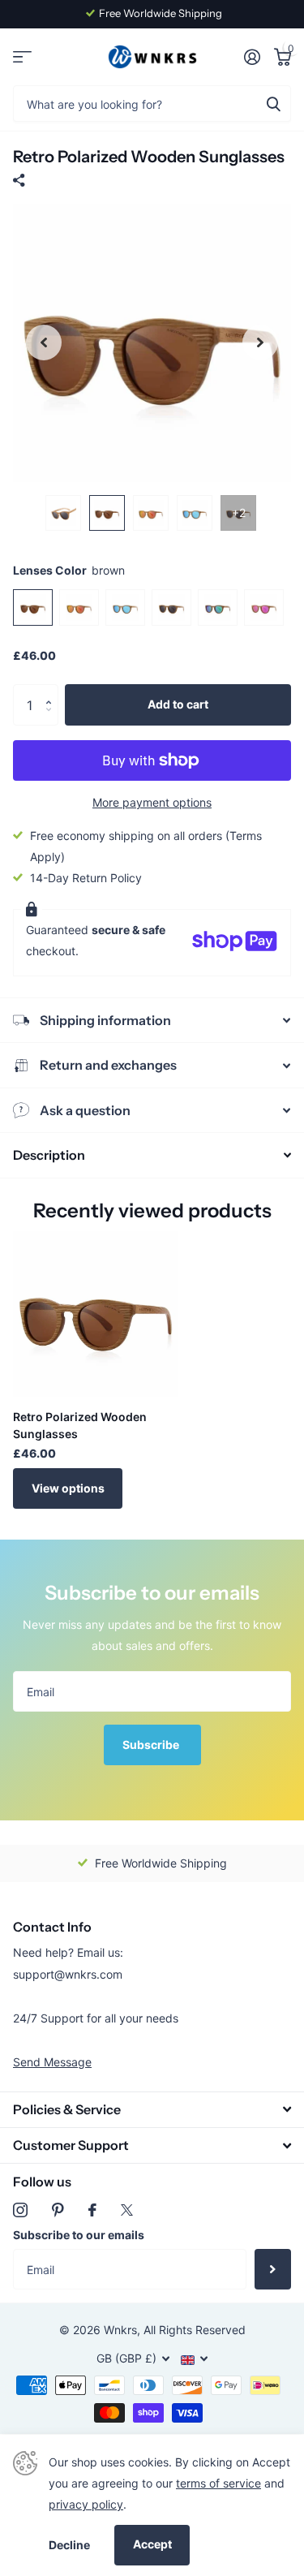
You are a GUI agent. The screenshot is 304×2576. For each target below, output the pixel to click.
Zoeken (273, 103)
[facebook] (92, 2210)
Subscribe (152, 1745)
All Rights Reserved (195, 2330)
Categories (22, 57)
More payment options (152, 802)
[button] (52, 690)
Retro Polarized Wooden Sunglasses (80, 1425)
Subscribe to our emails (79, 2235)
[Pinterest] (58, 2210)
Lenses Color (69, 570)
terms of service (218, 2483)
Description (49, 1155)
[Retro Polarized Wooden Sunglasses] (96, 1314)
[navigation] (44, 343)
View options (68, 1488)
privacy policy (86, 2504)
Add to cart (178, 704)
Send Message (52, 2062)
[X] (127, 2210)
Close (152, 2110)
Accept (152, 2544)
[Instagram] (20, 2210)
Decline (69, 2545)
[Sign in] (252, 57)
